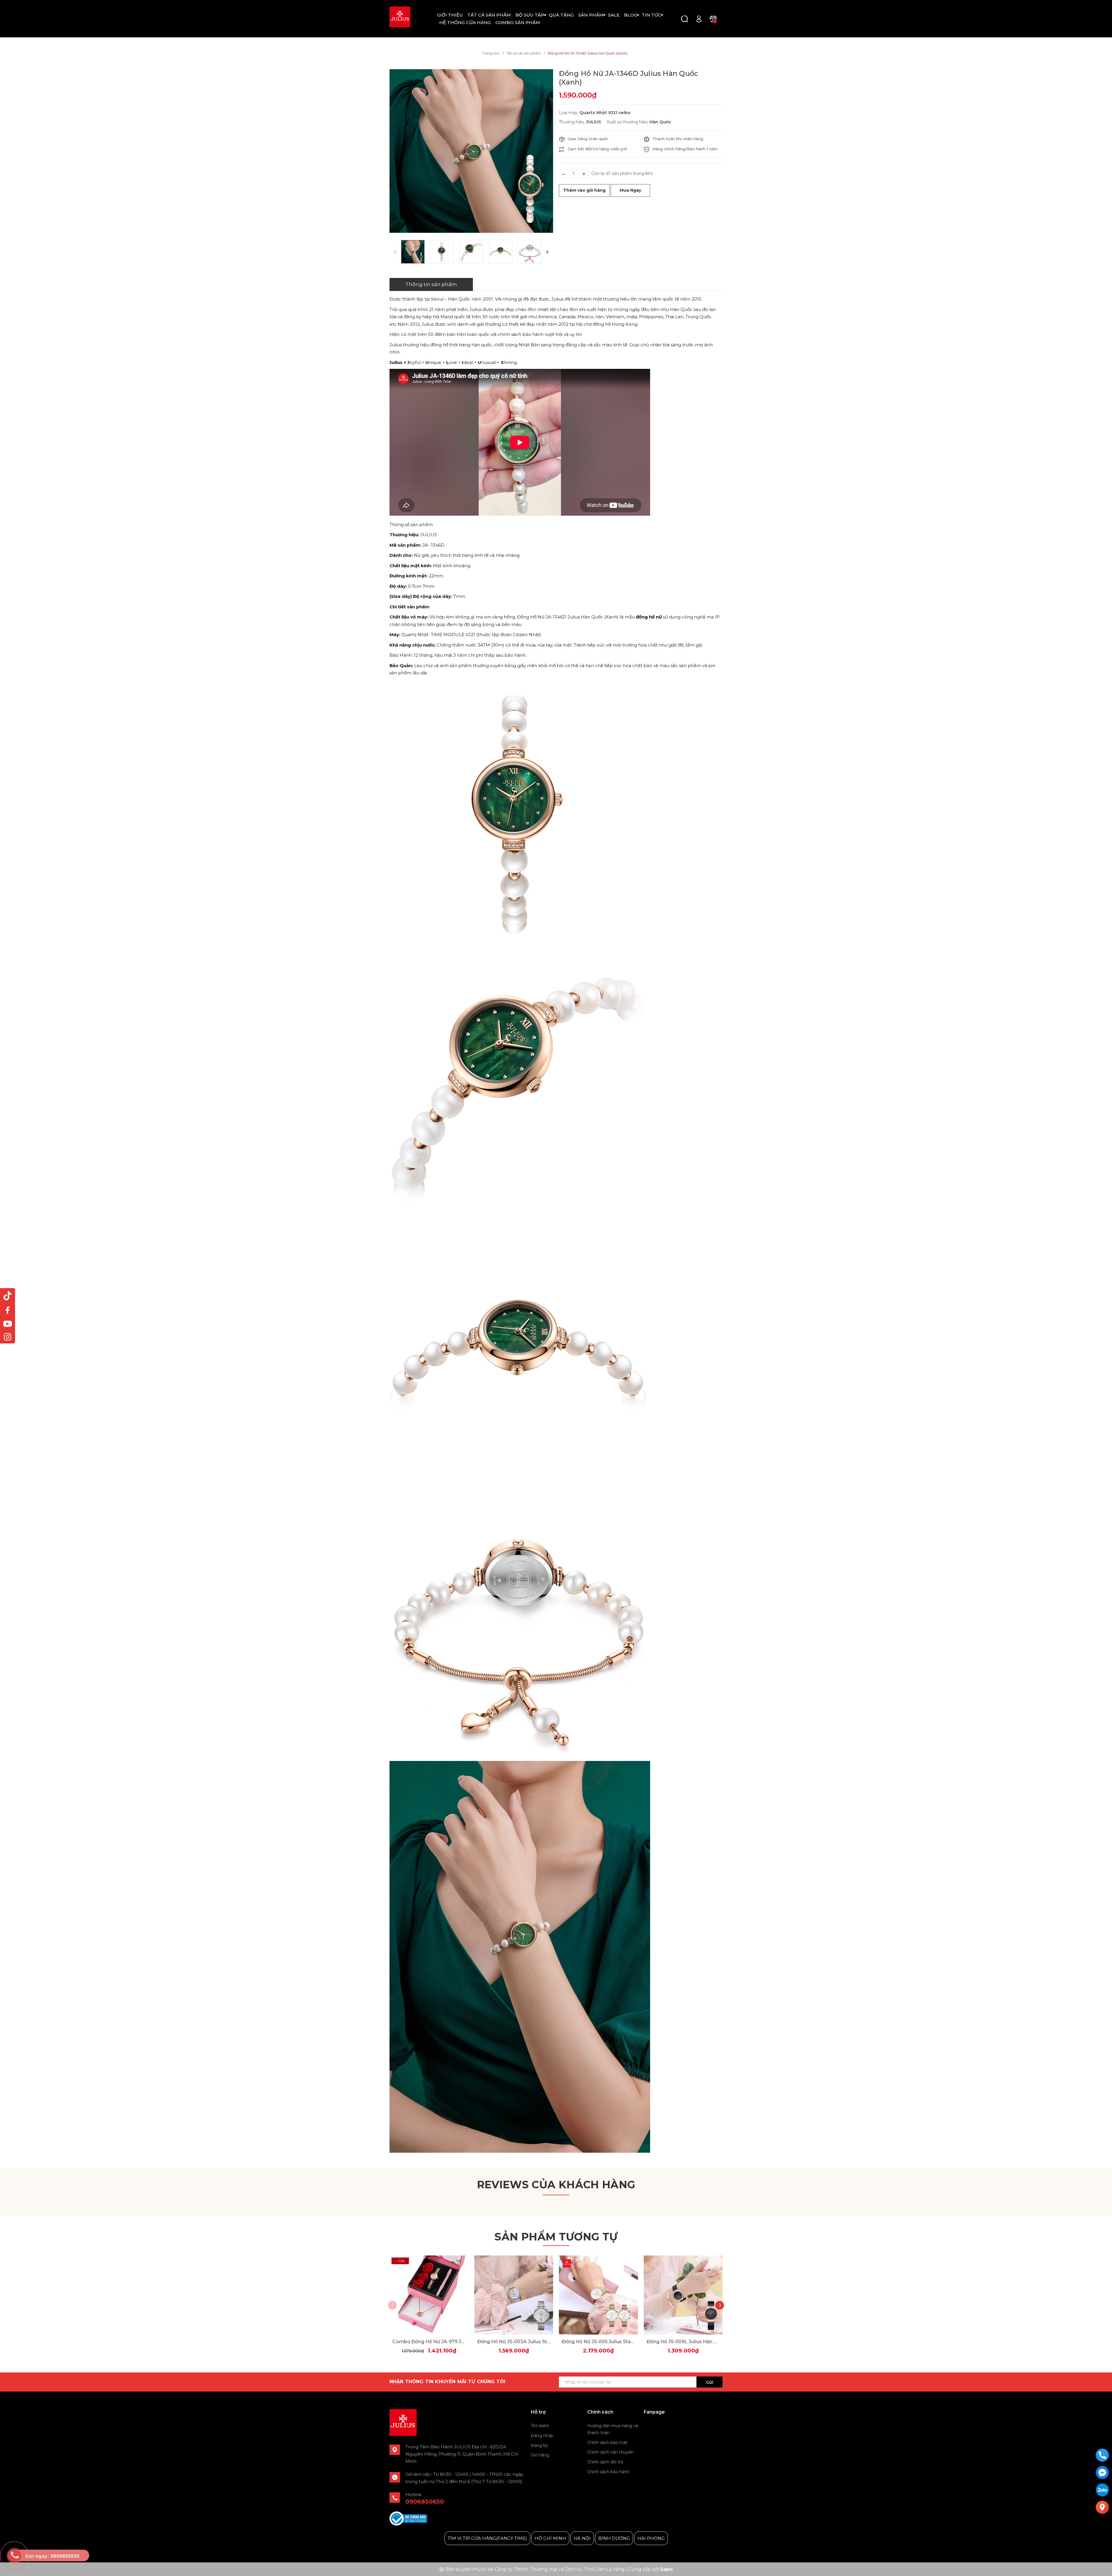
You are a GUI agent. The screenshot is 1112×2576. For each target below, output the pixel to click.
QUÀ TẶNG (561, 15)
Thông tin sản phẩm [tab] (431, 284)
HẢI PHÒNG (651, 2538)
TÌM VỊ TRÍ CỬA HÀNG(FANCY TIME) (487, 2538)
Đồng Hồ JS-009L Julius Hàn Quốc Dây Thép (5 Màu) (683, 2342)
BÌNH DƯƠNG (614, 2538)
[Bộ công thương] (408, 2518)
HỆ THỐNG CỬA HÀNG (465, 22)
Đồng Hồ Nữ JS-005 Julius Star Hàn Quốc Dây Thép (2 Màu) (598, 2342)
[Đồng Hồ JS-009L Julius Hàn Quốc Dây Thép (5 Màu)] (683, 2295)
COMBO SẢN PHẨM (518, 22)
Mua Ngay (630, 190)
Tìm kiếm (540, 2426)
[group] (471, 151)
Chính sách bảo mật (607, 2443)
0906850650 (425, 2502)
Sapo (666, 2569)
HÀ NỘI (582, 2538)
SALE (614, 15)
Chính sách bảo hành (608, 2472)
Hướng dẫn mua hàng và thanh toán (613, 2429)
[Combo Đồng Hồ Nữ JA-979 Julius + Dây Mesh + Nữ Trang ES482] (429, 2295)
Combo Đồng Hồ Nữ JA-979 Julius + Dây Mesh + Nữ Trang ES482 (429, 2342)
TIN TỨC (651, 15)
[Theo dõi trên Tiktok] (8, 1296)
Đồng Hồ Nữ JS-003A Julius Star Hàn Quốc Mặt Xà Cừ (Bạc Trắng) (514, 2342)
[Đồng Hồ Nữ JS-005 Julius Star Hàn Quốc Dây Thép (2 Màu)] (598, 2295)
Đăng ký (539, 2445)
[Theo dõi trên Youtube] (8, 1323)
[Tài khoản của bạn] (699, 18)
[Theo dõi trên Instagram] (8, 1337)
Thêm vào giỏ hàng (584, 190)
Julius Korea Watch (665, 2426)
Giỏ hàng (540, 2455)
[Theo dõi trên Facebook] (8, 1310)
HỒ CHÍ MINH (550, 2538)
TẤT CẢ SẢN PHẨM (489, 15)
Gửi (710, 2382)
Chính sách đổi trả (605, 2462)
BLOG (631, 15)
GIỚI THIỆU (450, 15)
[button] (547, 252)
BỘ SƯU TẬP (530, 15)
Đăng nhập (542, 2436)
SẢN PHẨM (591, 15)
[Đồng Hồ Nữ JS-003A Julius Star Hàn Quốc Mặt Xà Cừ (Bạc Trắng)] (514, 2295)
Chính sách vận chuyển (610, 2452)
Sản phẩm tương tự (556, 2237)
